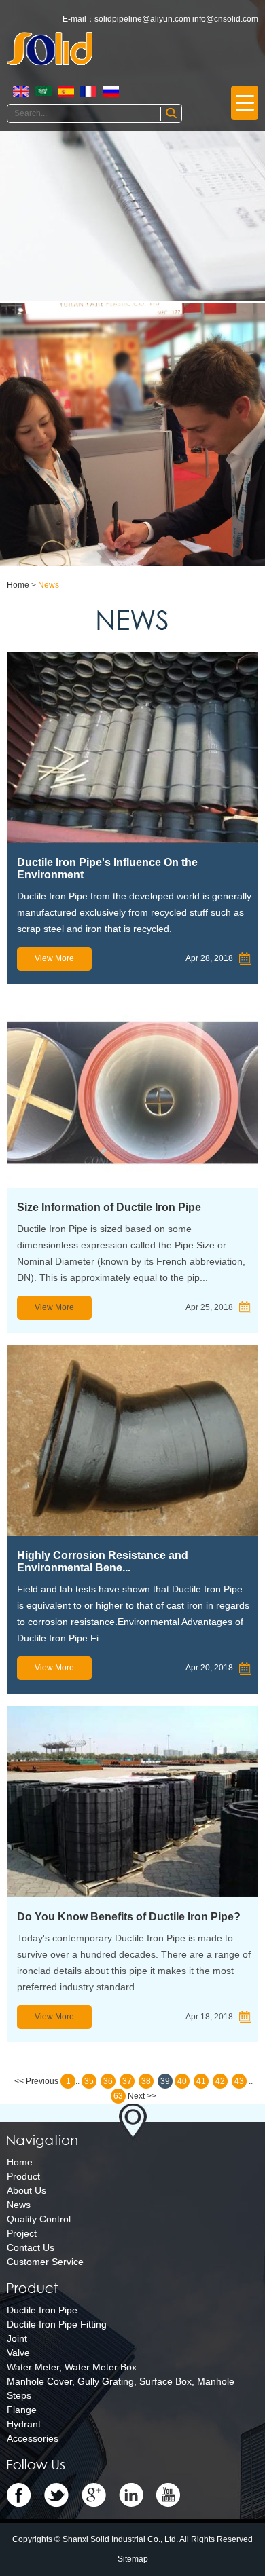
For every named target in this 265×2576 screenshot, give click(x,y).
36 (108, 2081)
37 (127, 2081)
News (49, 585)
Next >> (142, 2096)
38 (146, 2081)
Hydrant (24, 2424)
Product (23, 2176)
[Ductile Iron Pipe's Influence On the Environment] (133, 747)
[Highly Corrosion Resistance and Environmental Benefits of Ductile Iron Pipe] (133, 1441)
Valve (18, 2353)
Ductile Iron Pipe (42, 2310)
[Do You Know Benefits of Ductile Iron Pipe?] (133, 1802)
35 (89, 2081)
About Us (26, 2190)
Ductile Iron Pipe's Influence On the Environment (107, 869)
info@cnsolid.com (225, 19)
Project (22, 2233)
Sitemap (133, 2559)
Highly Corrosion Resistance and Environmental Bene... (103, 1562)
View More (54, 958)
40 (182, 2081)
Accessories (33, 2438)
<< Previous (36, 2081)
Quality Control (39, 2219)
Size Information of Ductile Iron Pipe (109, 1207)
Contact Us (31, 2247)
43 (239, 2081)
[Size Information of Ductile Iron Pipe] (133, 1092)
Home (18, 585)
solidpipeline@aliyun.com (142, 19)
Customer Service (45, 2262)
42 (220, 2081)
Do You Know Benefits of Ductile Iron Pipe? (129, 1917)
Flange (22, 2410)
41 (201, 2081)
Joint (17, 2338)
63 (118, 2096)
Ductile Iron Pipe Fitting (57, 2324)
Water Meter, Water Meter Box (72, 2367)
